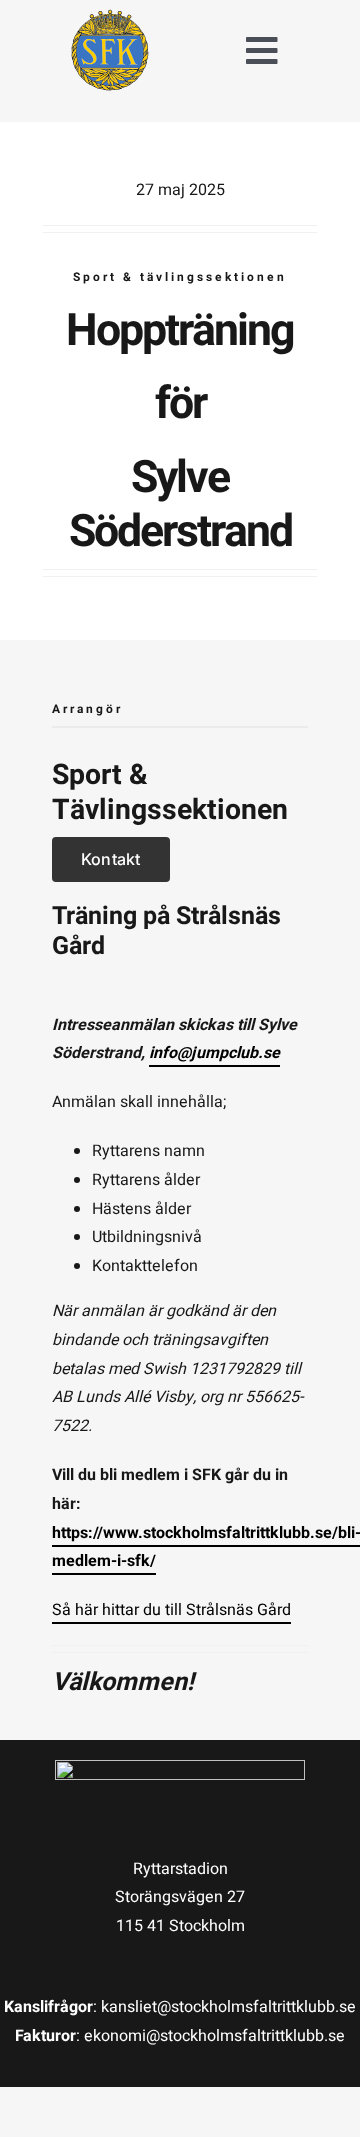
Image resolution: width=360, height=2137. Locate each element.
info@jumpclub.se (214, 1053)
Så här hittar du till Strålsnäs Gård (171, 1610)
